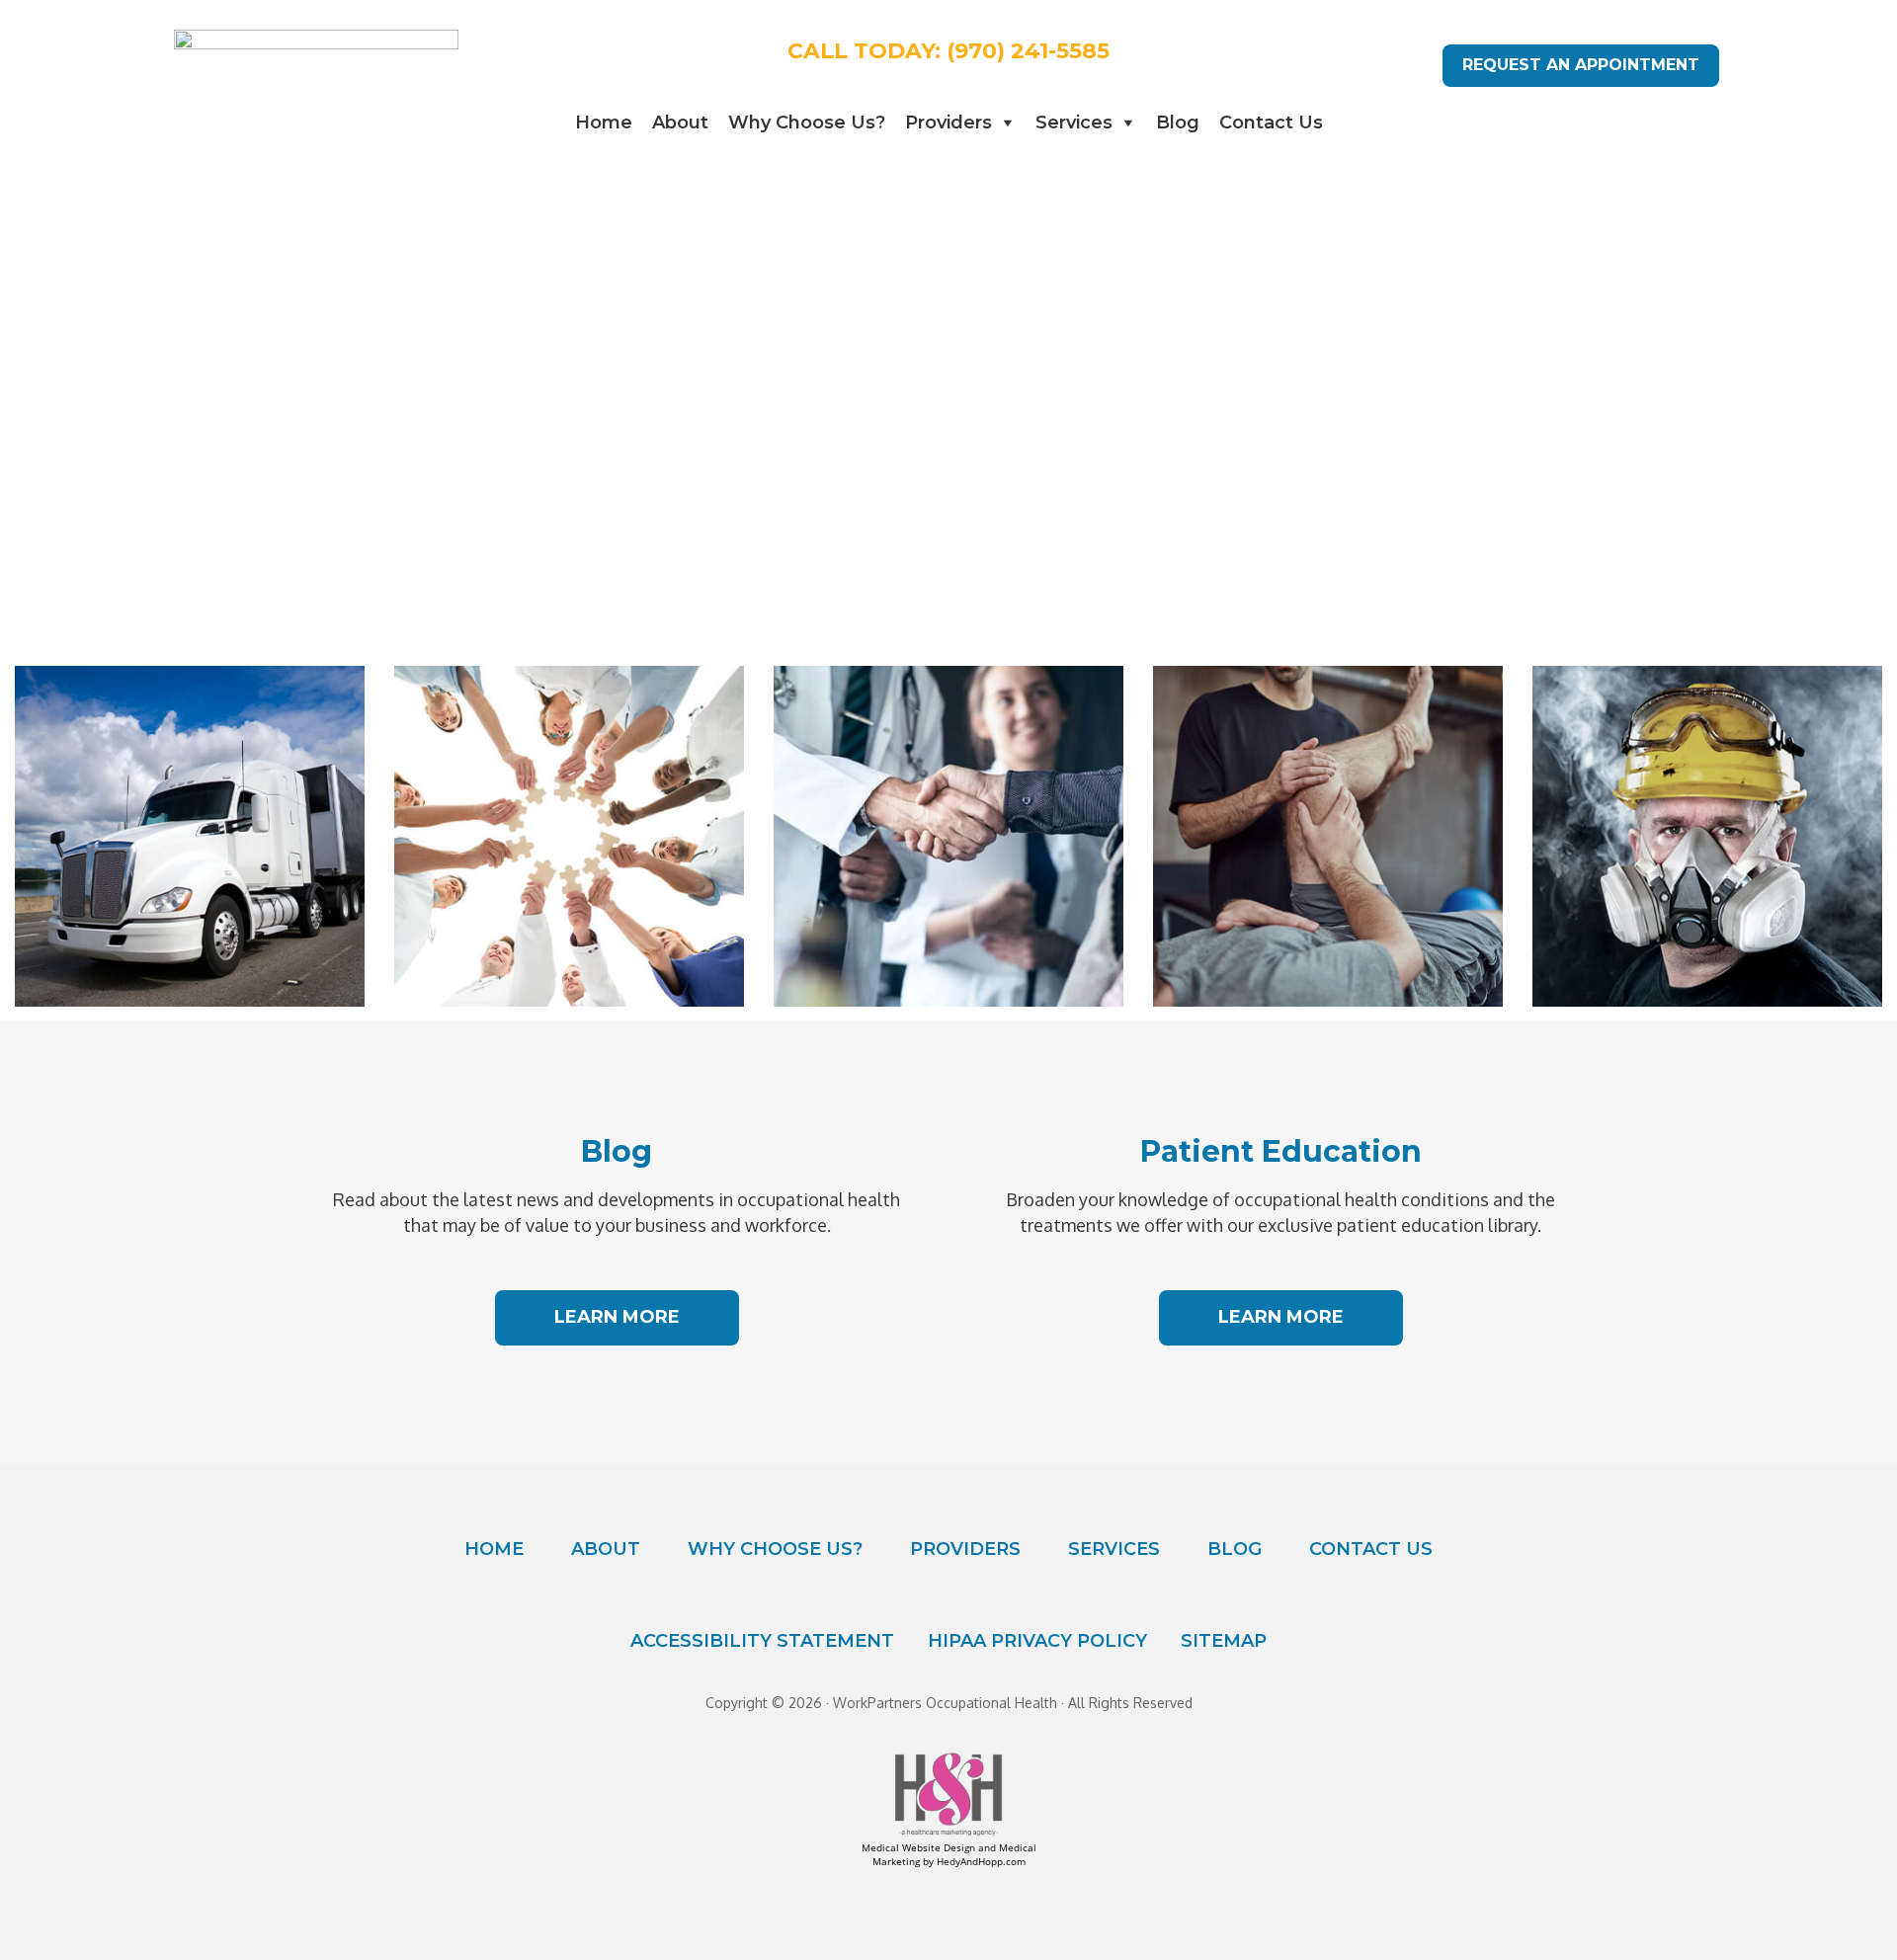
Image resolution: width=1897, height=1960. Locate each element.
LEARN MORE (617, 1317)
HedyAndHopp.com (981, 1861)
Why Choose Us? (807, 122)
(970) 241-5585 (1028, 51)
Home (604, 122)
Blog (1178, 122)
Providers (948, 122)
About (680, 122)
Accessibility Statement (762, 1641)
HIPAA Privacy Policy (1037, 1641)
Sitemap (1224, 1641)
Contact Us (1271, 122)
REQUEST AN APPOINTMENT (1581, 65)
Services (1074, 122)
